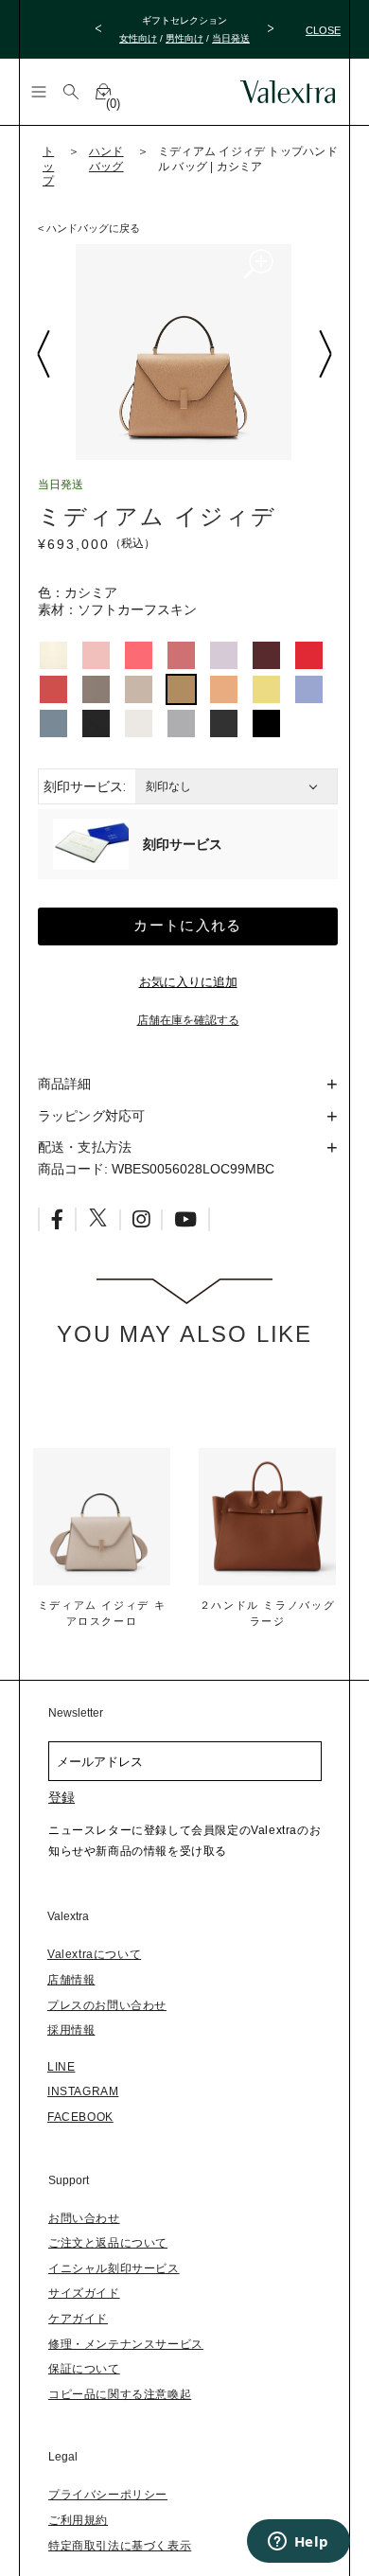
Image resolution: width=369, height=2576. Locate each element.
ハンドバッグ (106, 159)
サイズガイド (84, 2293)
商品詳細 (65, 1084)
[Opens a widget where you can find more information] (298, 2543)
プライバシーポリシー (108, 2495)
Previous (43, 354)
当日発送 (231, 38)
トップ (48, 166)
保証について (84, 2369)
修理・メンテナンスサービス (126, 2344)
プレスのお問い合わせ (107, 2005)
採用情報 (71, 2030)
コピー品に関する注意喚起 (120, 2394)
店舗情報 (71, 1980)
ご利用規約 (78, 2520)
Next (325, 354)
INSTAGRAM (83, 2091)
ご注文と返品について (108, 2243)
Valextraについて (94, 1954)
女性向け (138, 38)
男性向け (184, 38)
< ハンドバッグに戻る (89, 228)
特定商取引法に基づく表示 (120, 2546)
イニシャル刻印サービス (114, 2268)
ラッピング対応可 (91, 1116)
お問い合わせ (84, 2218)
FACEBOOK (80, 2117)
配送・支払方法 (85, 1147)
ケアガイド (78, 2319)
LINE (61, 2067)
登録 (61, 1797)
